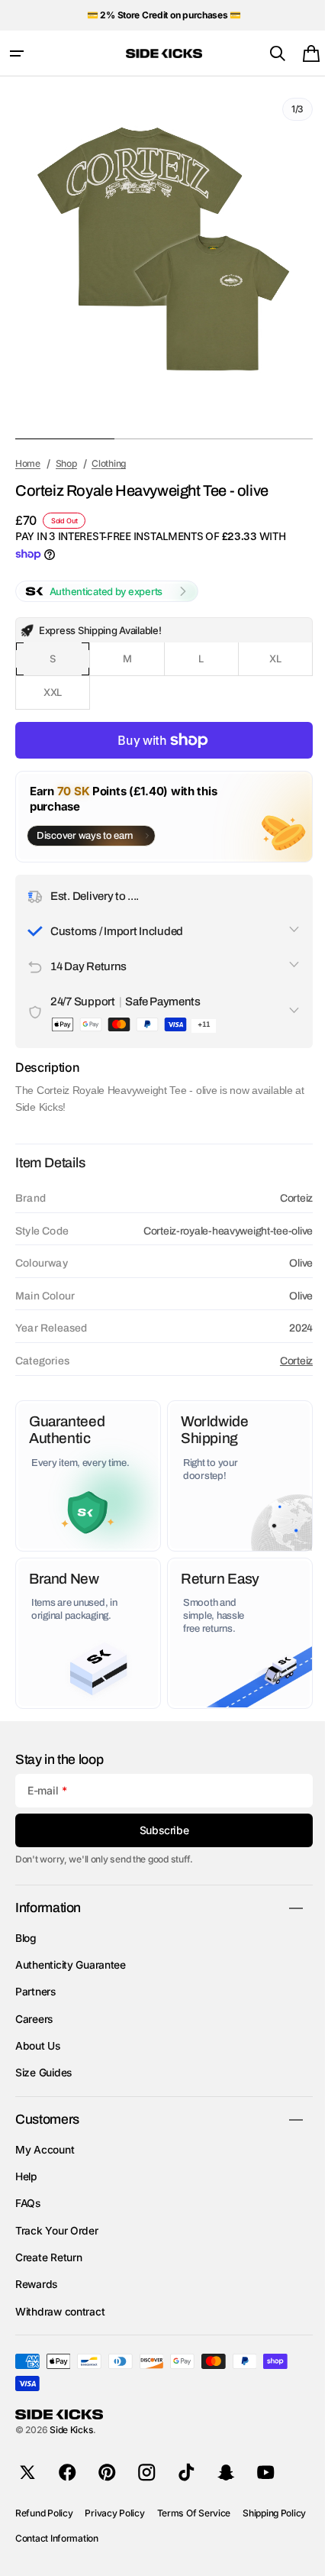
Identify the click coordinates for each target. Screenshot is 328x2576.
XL (280, 664)
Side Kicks (71, 2430)
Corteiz (285, 1361)
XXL (64, 698)
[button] (17, 53)
